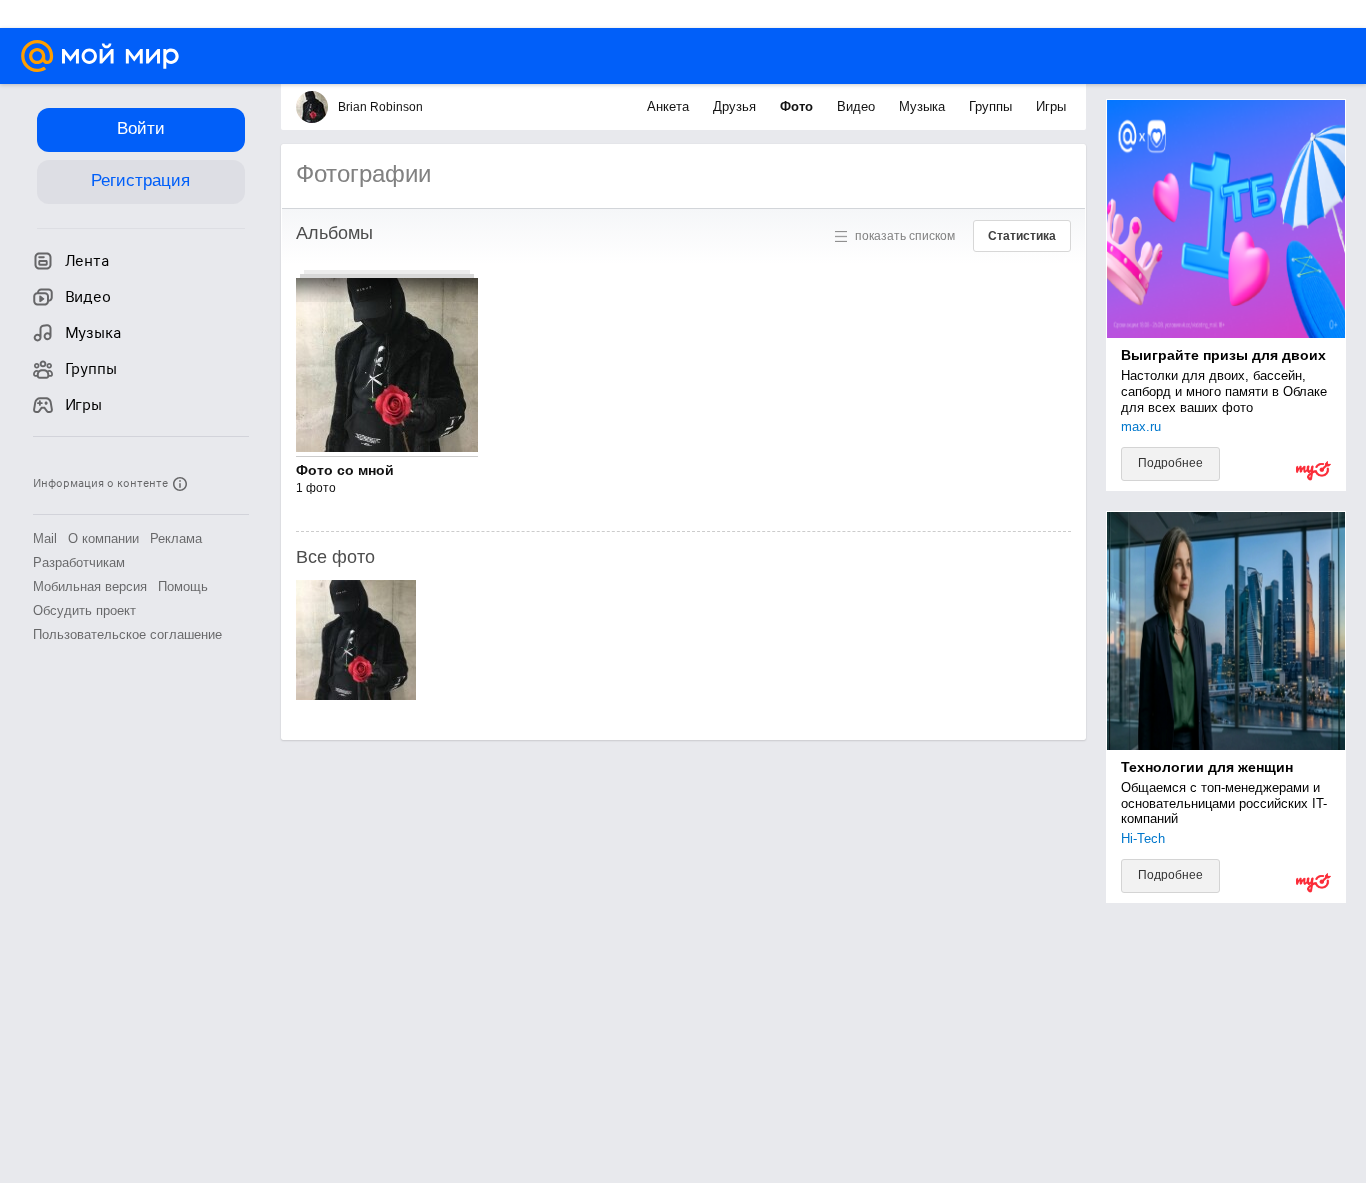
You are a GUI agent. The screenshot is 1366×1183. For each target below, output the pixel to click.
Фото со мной (345, 470)
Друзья (736, 106)
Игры (1051, 106)
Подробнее (1170, 463)
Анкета (670, 106)
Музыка (924, 106)
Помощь (183, 586)
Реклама (176, 538)
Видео (858, 106)
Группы (992, 106)
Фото (798, 106)
